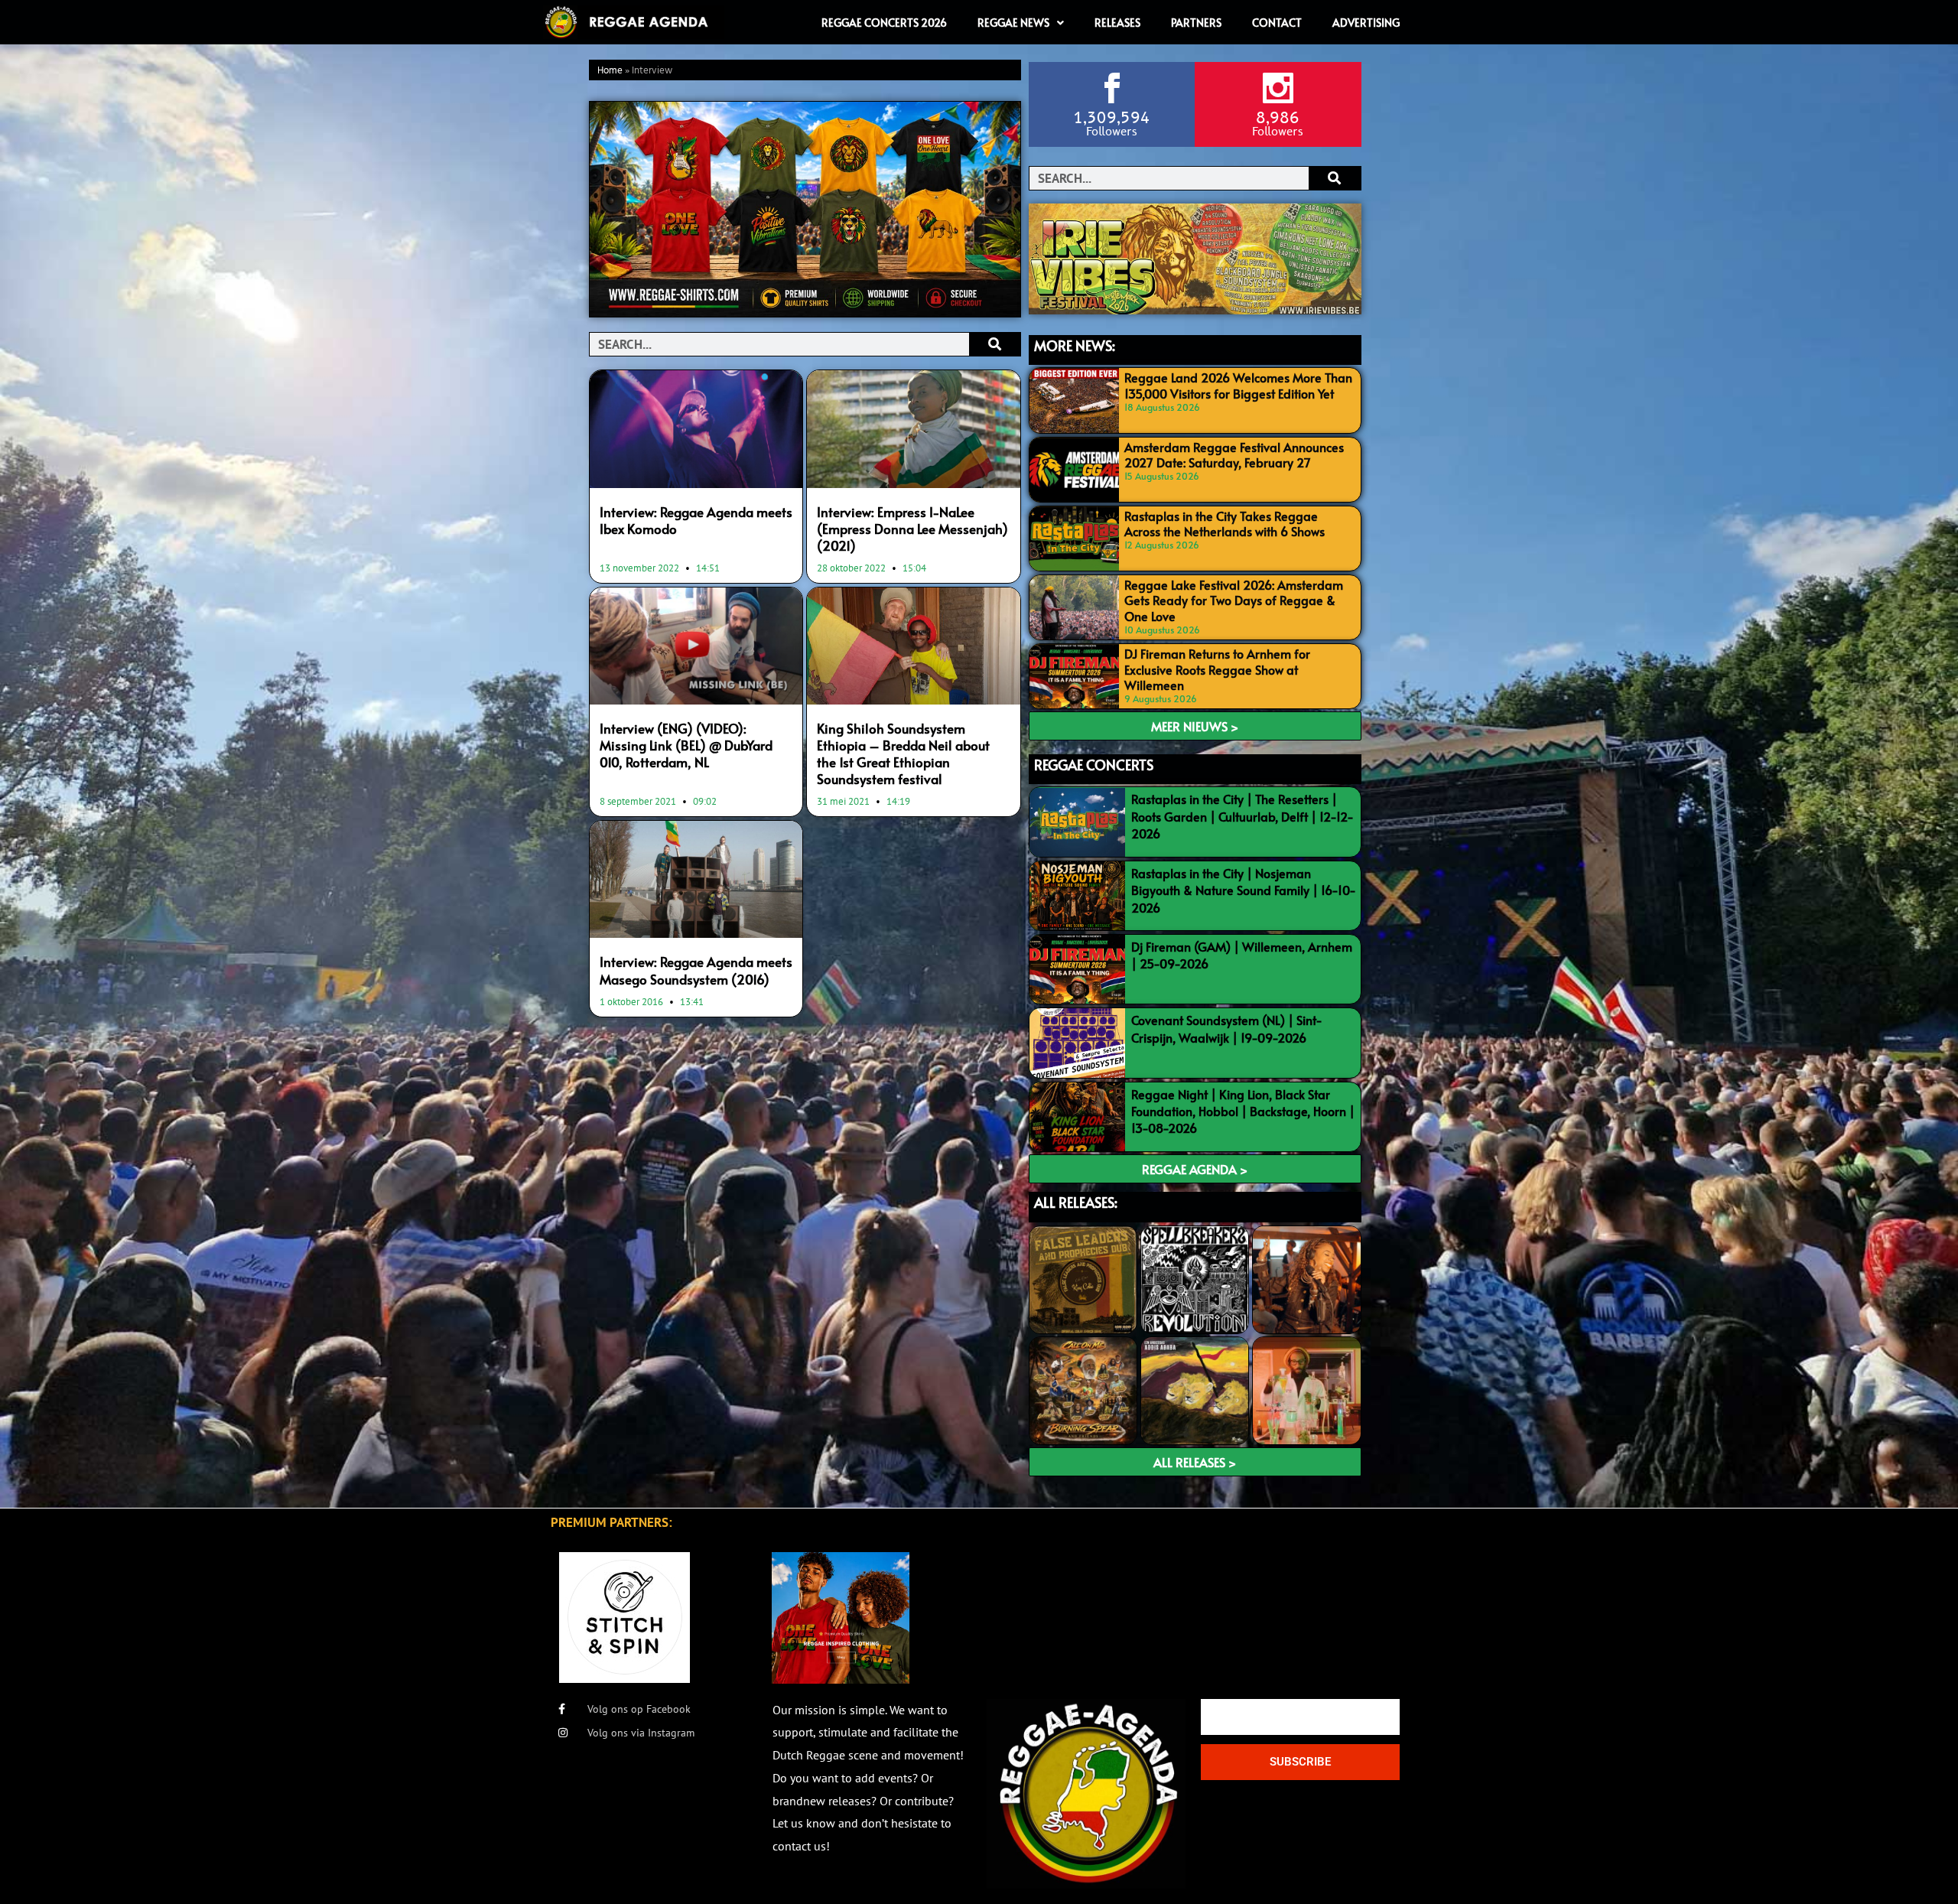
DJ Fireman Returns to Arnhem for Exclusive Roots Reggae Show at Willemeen (1217, 669)
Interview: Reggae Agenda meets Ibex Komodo (696, 520)
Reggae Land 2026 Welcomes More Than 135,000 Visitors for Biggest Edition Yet (1238, 385)
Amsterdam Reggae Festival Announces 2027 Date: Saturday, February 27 (1234, 455)
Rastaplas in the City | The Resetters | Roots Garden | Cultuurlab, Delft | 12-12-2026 (1242, 816)
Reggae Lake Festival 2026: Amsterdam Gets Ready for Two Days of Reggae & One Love (1234, 600)
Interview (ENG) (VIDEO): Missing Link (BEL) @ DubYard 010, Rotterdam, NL (686, 745)
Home (610, 71)
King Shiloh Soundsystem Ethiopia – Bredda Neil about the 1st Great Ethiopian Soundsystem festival (903, 753)
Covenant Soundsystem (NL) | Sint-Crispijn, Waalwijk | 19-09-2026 (1227, 1028)
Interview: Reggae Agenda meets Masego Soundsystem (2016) (696, 970)
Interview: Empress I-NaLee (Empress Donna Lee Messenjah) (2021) (912, 529)
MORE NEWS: (1075, 345)
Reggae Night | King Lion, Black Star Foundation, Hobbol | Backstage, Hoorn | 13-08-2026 (1243, 1111)
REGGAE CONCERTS (1094, 765)
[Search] (995, 344)
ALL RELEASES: (1076, 1202)
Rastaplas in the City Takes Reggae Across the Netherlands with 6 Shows (1225, 524)
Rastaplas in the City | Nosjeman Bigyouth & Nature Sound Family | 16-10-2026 (1244, 890)
